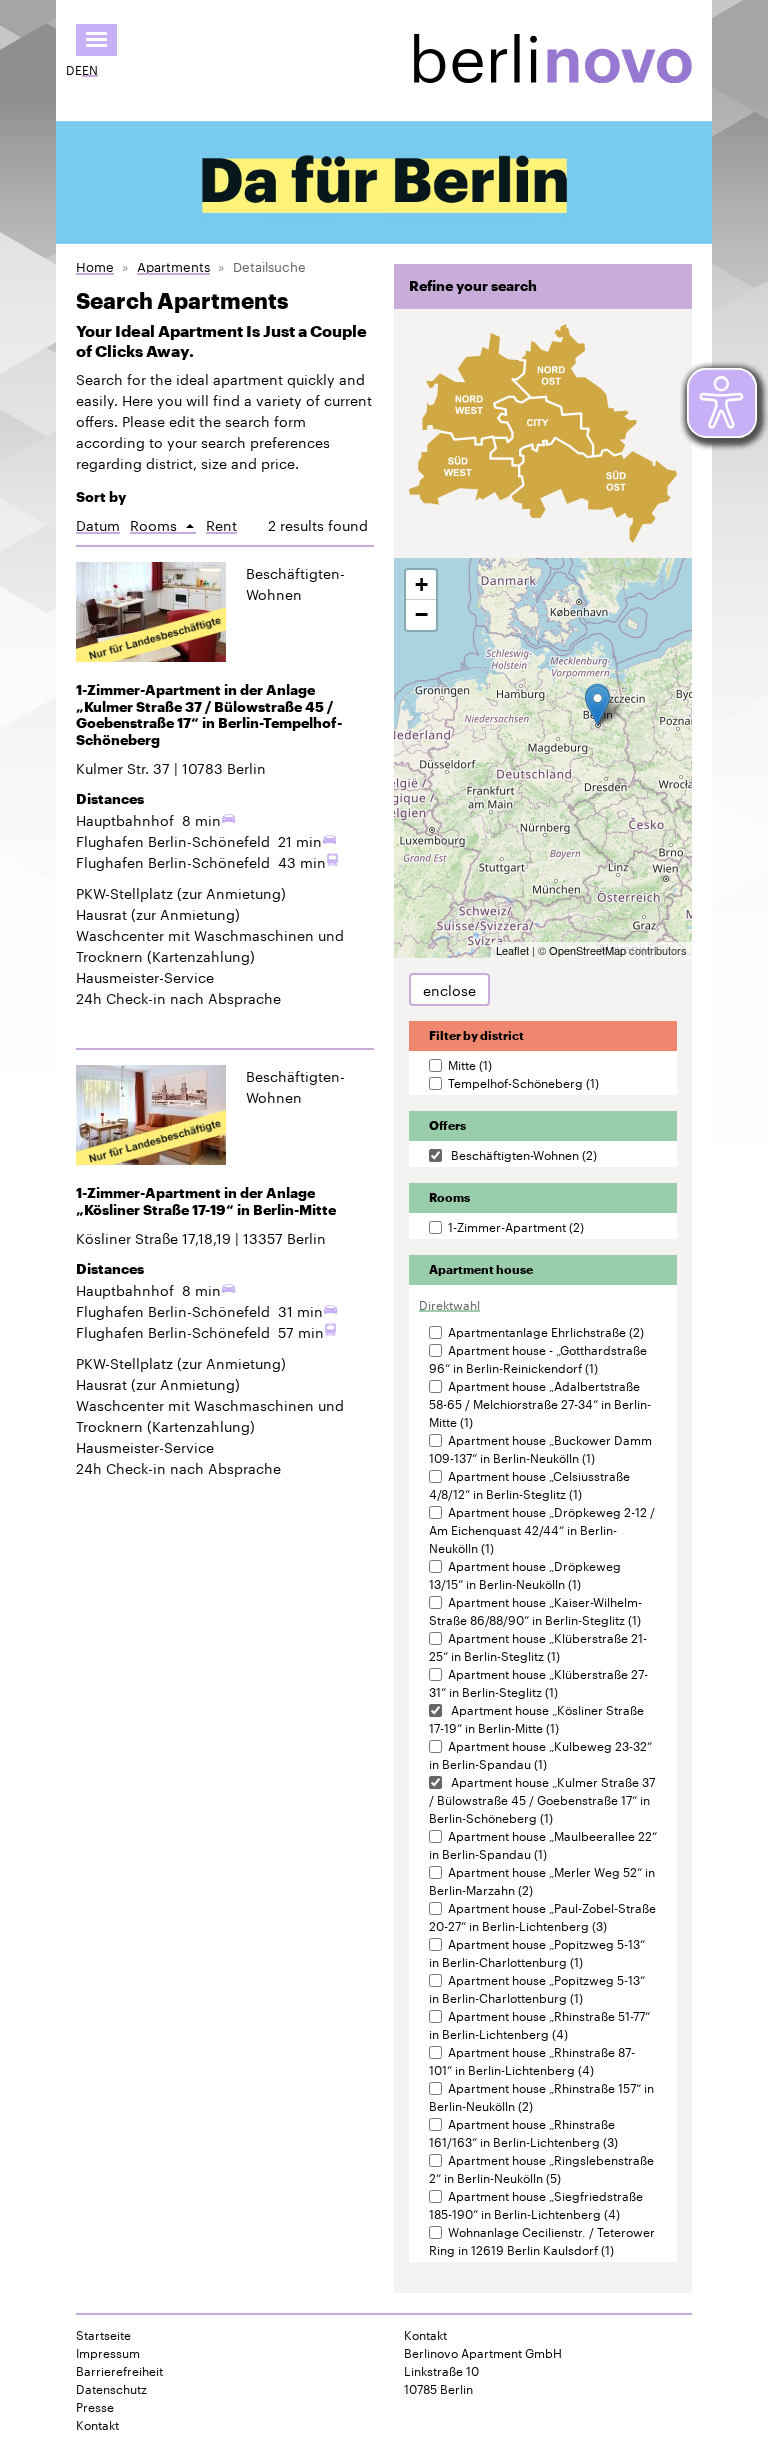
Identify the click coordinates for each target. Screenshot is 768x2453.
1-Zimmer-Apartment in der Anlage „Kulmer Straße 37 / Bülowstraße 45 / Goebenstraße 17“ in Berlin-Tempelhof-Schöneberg (209, 715)
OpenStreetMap (587, 950)
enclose (449, 989)
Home (95, 265)
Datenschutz (111, 2388)
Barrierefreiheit (119, 2370)
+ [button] (421, 584)
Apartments (173, 265)
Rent (221, 524)
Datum (98, 524)
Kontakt (97, 2424)
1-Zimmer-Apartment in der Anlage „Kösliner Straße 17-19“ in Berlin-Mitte (206, 1201)
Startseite (103, 2334)
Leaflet (512, 950)
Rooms (163, 524)
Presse (95, 2406)
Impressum (108, 2352)
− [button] (421, 614)
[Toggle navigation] (96, 40)
